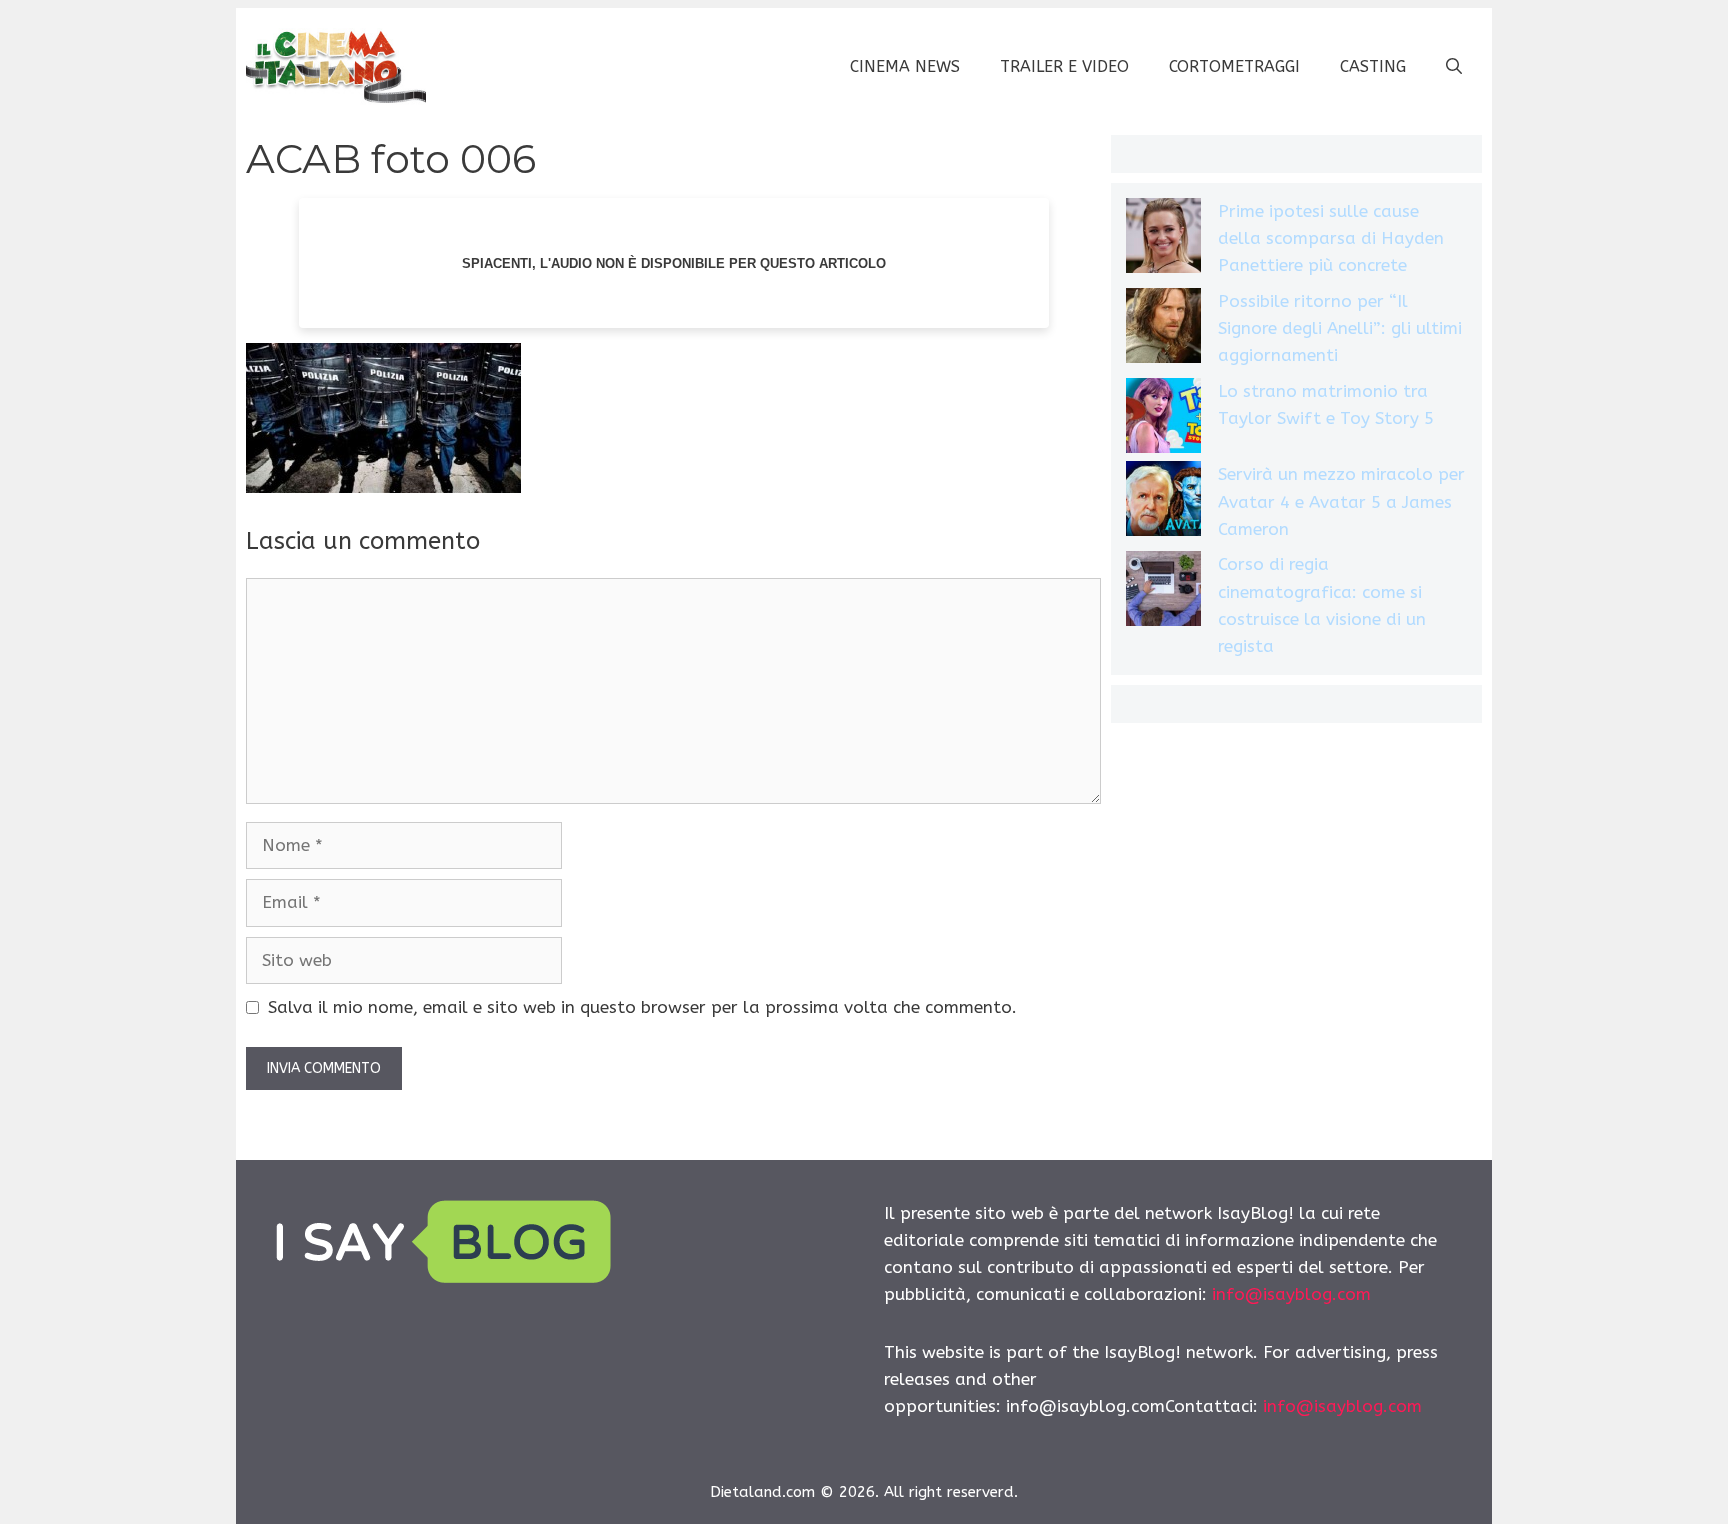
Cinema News (905, 66)
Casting (1373, 66)
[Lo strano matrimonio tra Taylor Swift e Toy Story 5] (1163, 419)
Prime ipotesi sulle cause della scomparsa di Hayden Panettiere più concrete (1331, 238)
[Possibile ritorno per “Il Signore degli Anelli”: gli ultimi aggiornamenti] (1163, 329)
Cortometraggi (1234, 66)
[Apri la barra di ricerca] (1454, 67)
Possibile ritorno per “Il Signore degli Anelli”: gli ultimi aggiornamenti (1340, 328)
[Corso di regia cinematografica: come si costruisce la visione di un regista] (1163, 592)
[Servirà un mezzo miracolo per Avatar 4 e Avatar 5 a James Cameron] (1163, 502)
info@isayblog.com (1291, 1294)
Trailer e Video (1064, 66)
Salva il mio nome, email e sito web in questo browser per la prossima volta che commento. (642, 1007)
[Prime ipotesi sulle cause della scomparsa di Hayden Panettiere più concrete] (1163, 239)
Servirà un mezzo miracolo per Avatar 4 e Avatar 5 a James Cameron (1341, 501)
